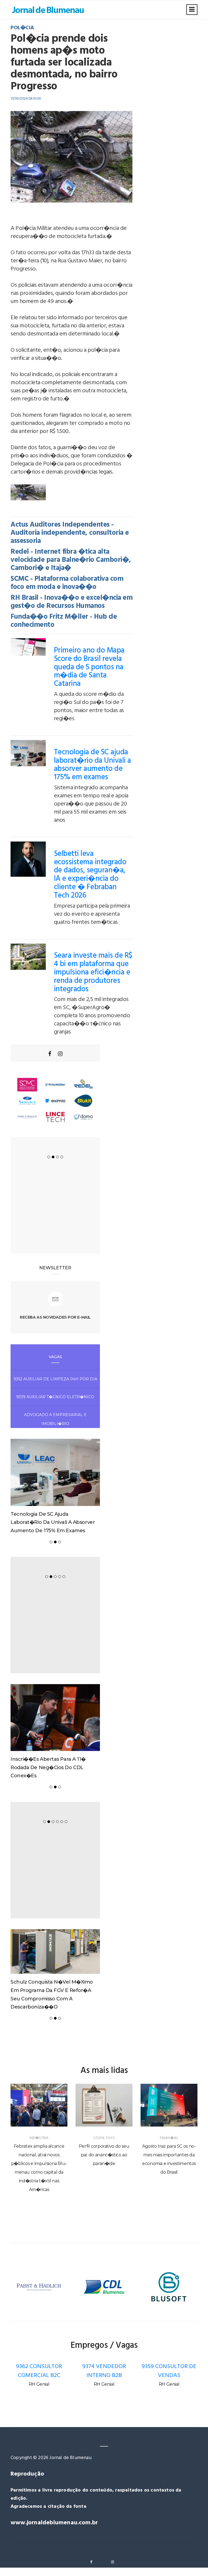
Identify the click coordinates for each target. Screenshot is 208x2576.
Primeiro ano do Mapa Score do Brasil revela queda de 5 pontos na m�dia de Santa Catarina (89, 667)
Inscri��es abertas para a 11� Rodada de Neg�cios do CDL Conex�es (48, 1767)
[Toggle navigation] (192, 10)
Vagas (55, 1357)
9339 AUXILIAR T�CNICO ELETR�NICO (55, 1397)
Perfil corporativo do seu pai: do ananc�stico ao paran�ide (104, 2155)
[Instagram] (60, 1054)
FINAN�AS (169, 2138)
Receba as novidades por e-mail (55, 1317)
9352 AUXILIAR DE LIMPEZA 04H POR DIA (55, 1379)
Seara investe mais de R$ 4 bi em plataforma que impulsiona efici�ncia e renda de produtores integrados (93, 972)
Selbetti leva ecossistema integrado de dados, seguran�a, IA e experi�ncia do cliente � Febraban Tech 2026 (90, 875)
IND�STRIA (39, 2138)
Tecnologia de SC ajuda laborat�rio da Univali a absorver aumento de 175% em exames (92, 765)
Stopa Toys (104, 2138)
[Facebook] (50, 1054)
